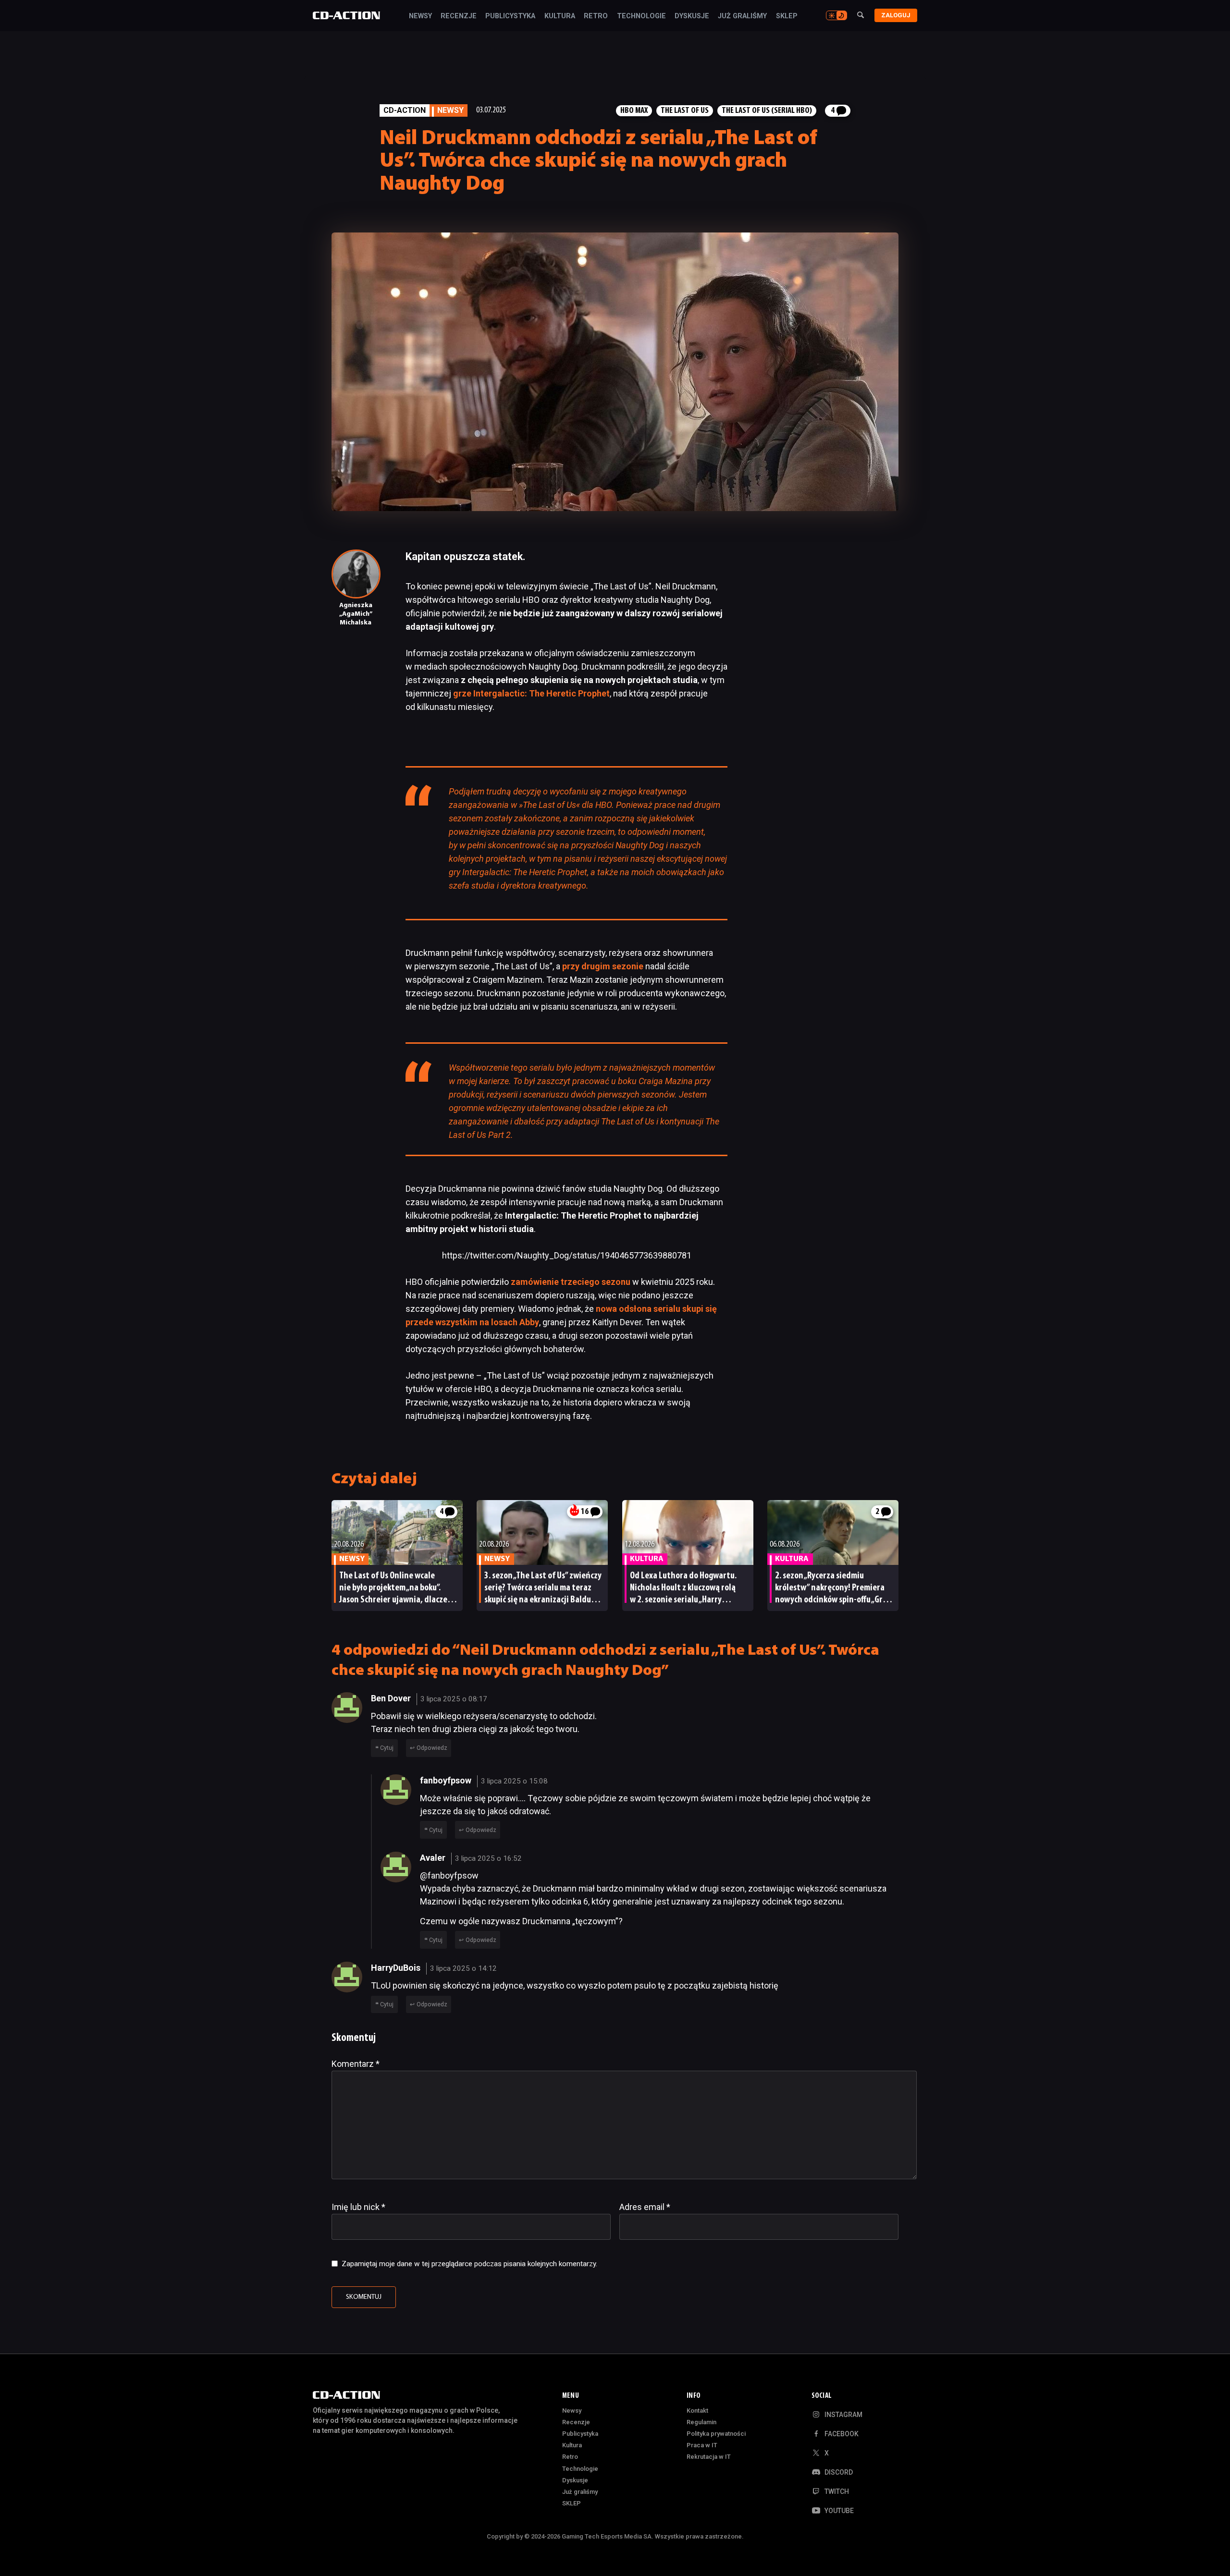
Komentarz (356, 2064)
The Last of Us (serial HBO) (767, 111)
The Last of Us (685, 111)
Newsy (420, 16)
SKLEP (787, 16)
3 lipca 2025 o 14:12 (463, 1968)
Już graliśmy (742, 16)
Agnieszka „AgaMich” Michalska (356, 614)
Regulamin (701, 2422)
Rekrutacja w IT (709, 2457)
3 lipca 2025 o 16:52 (488, 1858)
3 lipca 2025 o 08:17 (454, 1699)
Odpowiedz (432, 1748)
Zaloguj (896, 15)
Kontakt (697, 2411)
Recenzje (459, 16)
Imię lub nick (358, 2207)
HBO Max (634, 111)
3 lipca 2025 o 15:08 (514, 1781)
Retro (596, 16)
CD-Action (405, 110)
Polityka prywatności (716, 2434)
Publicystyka (510, 16)
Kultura (560, 16)
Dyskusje (692, 16)
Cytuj (387, 1748)
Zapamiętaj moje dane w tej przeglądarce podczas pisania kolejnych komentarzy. (469, 2264)
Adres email (645, 2207)
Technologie (641, 16)
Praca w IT (702, 2445)
